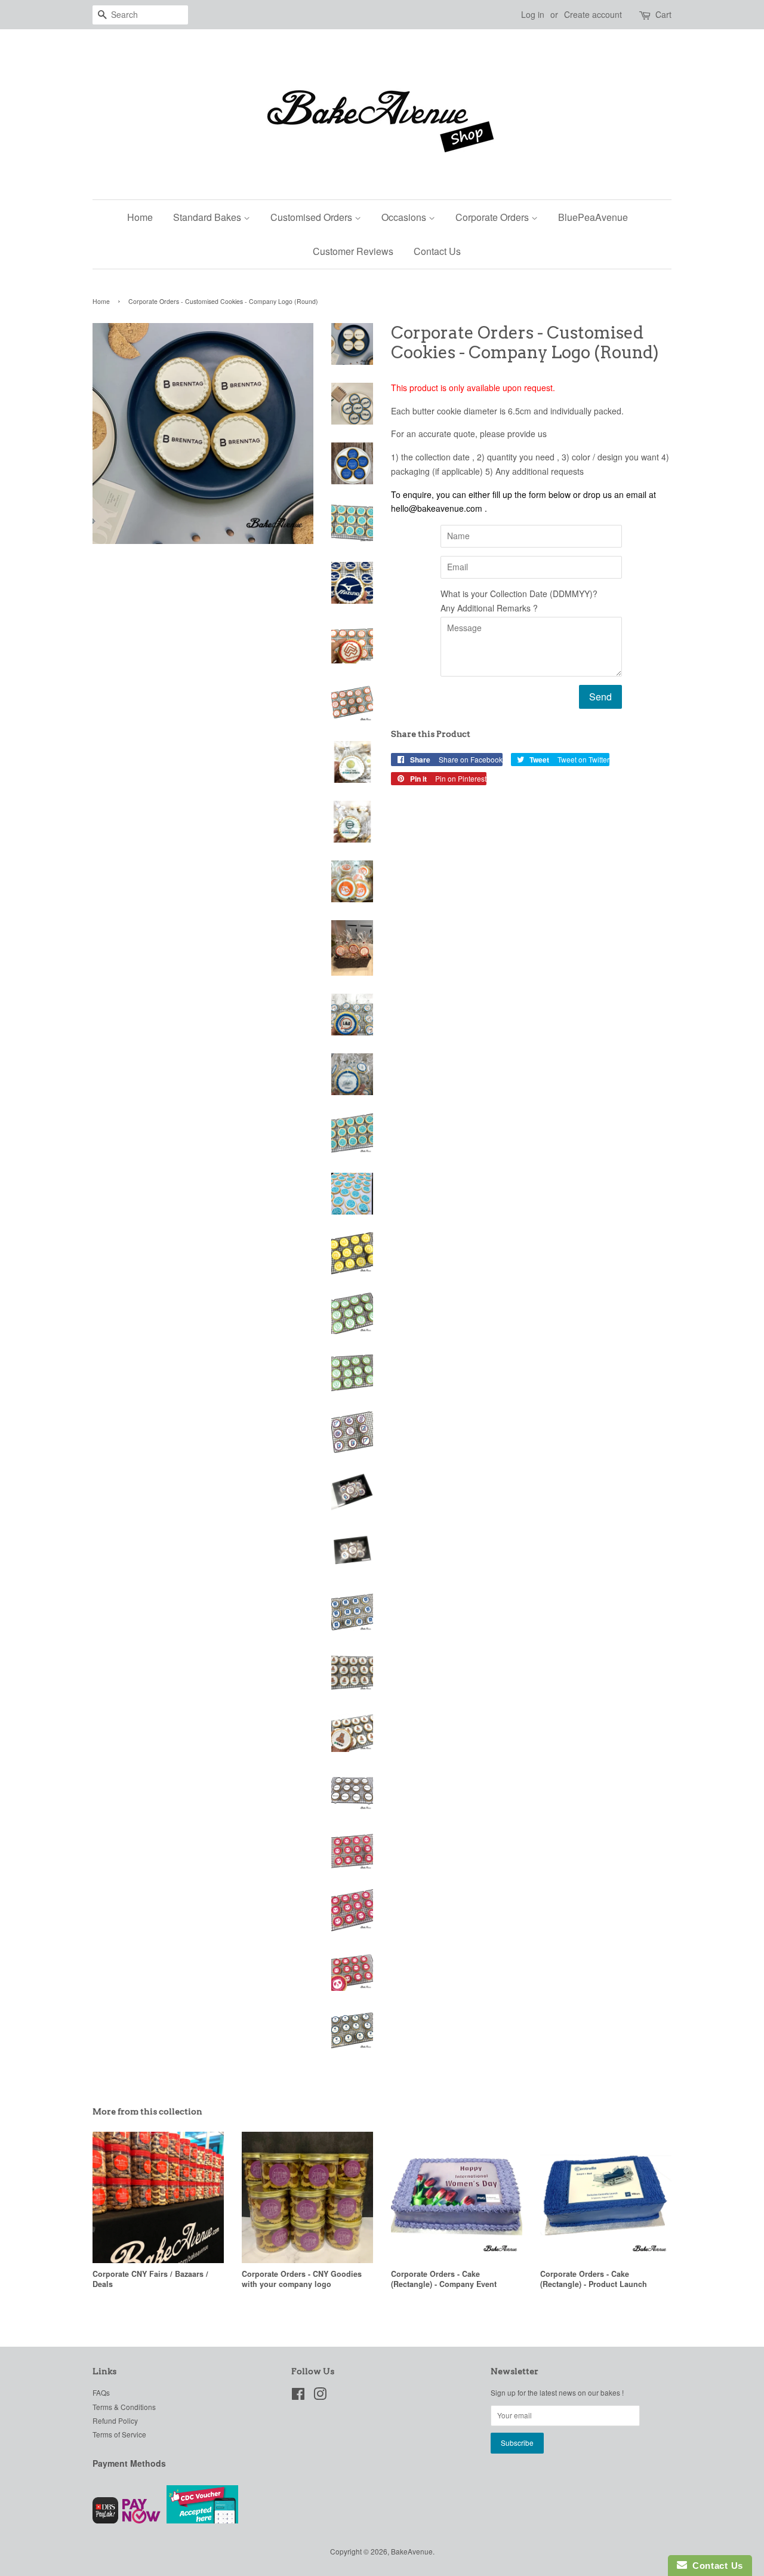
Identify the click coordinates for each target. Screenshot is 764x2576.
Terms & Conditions (124, 2407)
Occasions (405, 217)
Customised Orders (312, 217)
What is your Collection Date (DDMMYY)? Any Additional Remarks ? (519, 601)
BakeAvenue (412, 2551)
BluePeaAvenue (593, 217)
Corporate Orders (493, 217)
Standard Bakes (208, 217)
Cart (663, 14)
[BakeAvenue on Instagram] (320, 2396)
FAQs (101, 2392)
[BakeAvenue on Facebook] (298, 2396)
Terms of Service (119, 2434)
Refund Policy (115, 2420)
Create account (593, 14)
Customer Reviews (353, 251)
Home (140, 217)
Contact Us (437, 251)
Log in (533, 14)
